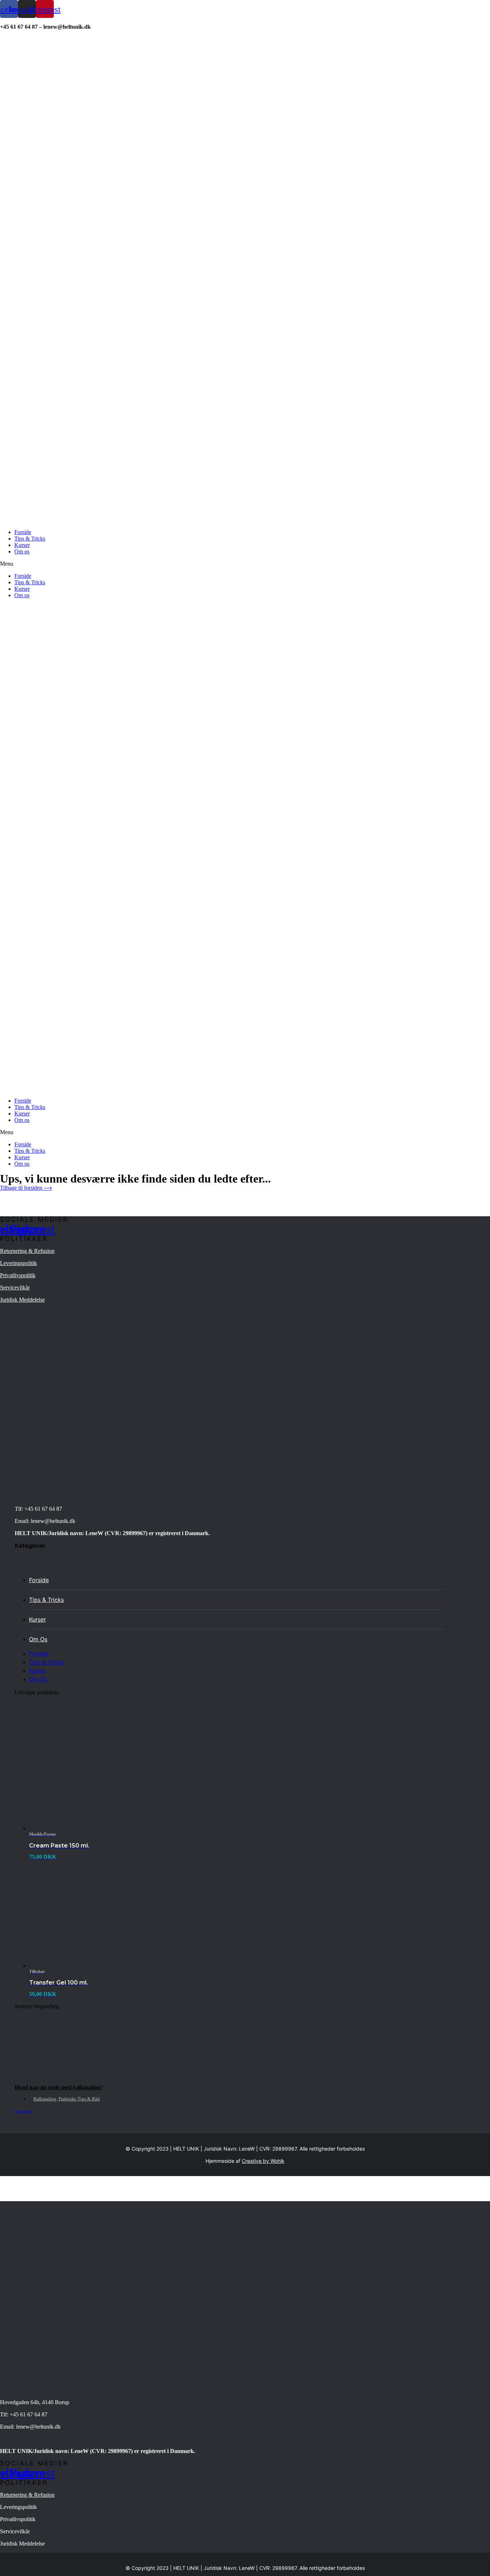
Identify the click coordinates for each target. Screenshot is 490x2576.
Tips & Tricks (30, 539)
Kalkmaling (45, 2099)
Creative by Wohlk (263, 2161)
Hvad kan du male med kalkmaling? (59, 2087)
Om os (22, 551)
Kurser (22, 545)
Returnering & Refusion (27, 1251)
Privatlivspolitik (18, 1275)
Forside (23, 532)
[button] (245, 564)
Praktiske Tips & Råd (79, 2099)
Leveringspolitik (18, 1263)
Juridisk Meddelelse (22, 1300)
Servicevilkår (15, 1287)
